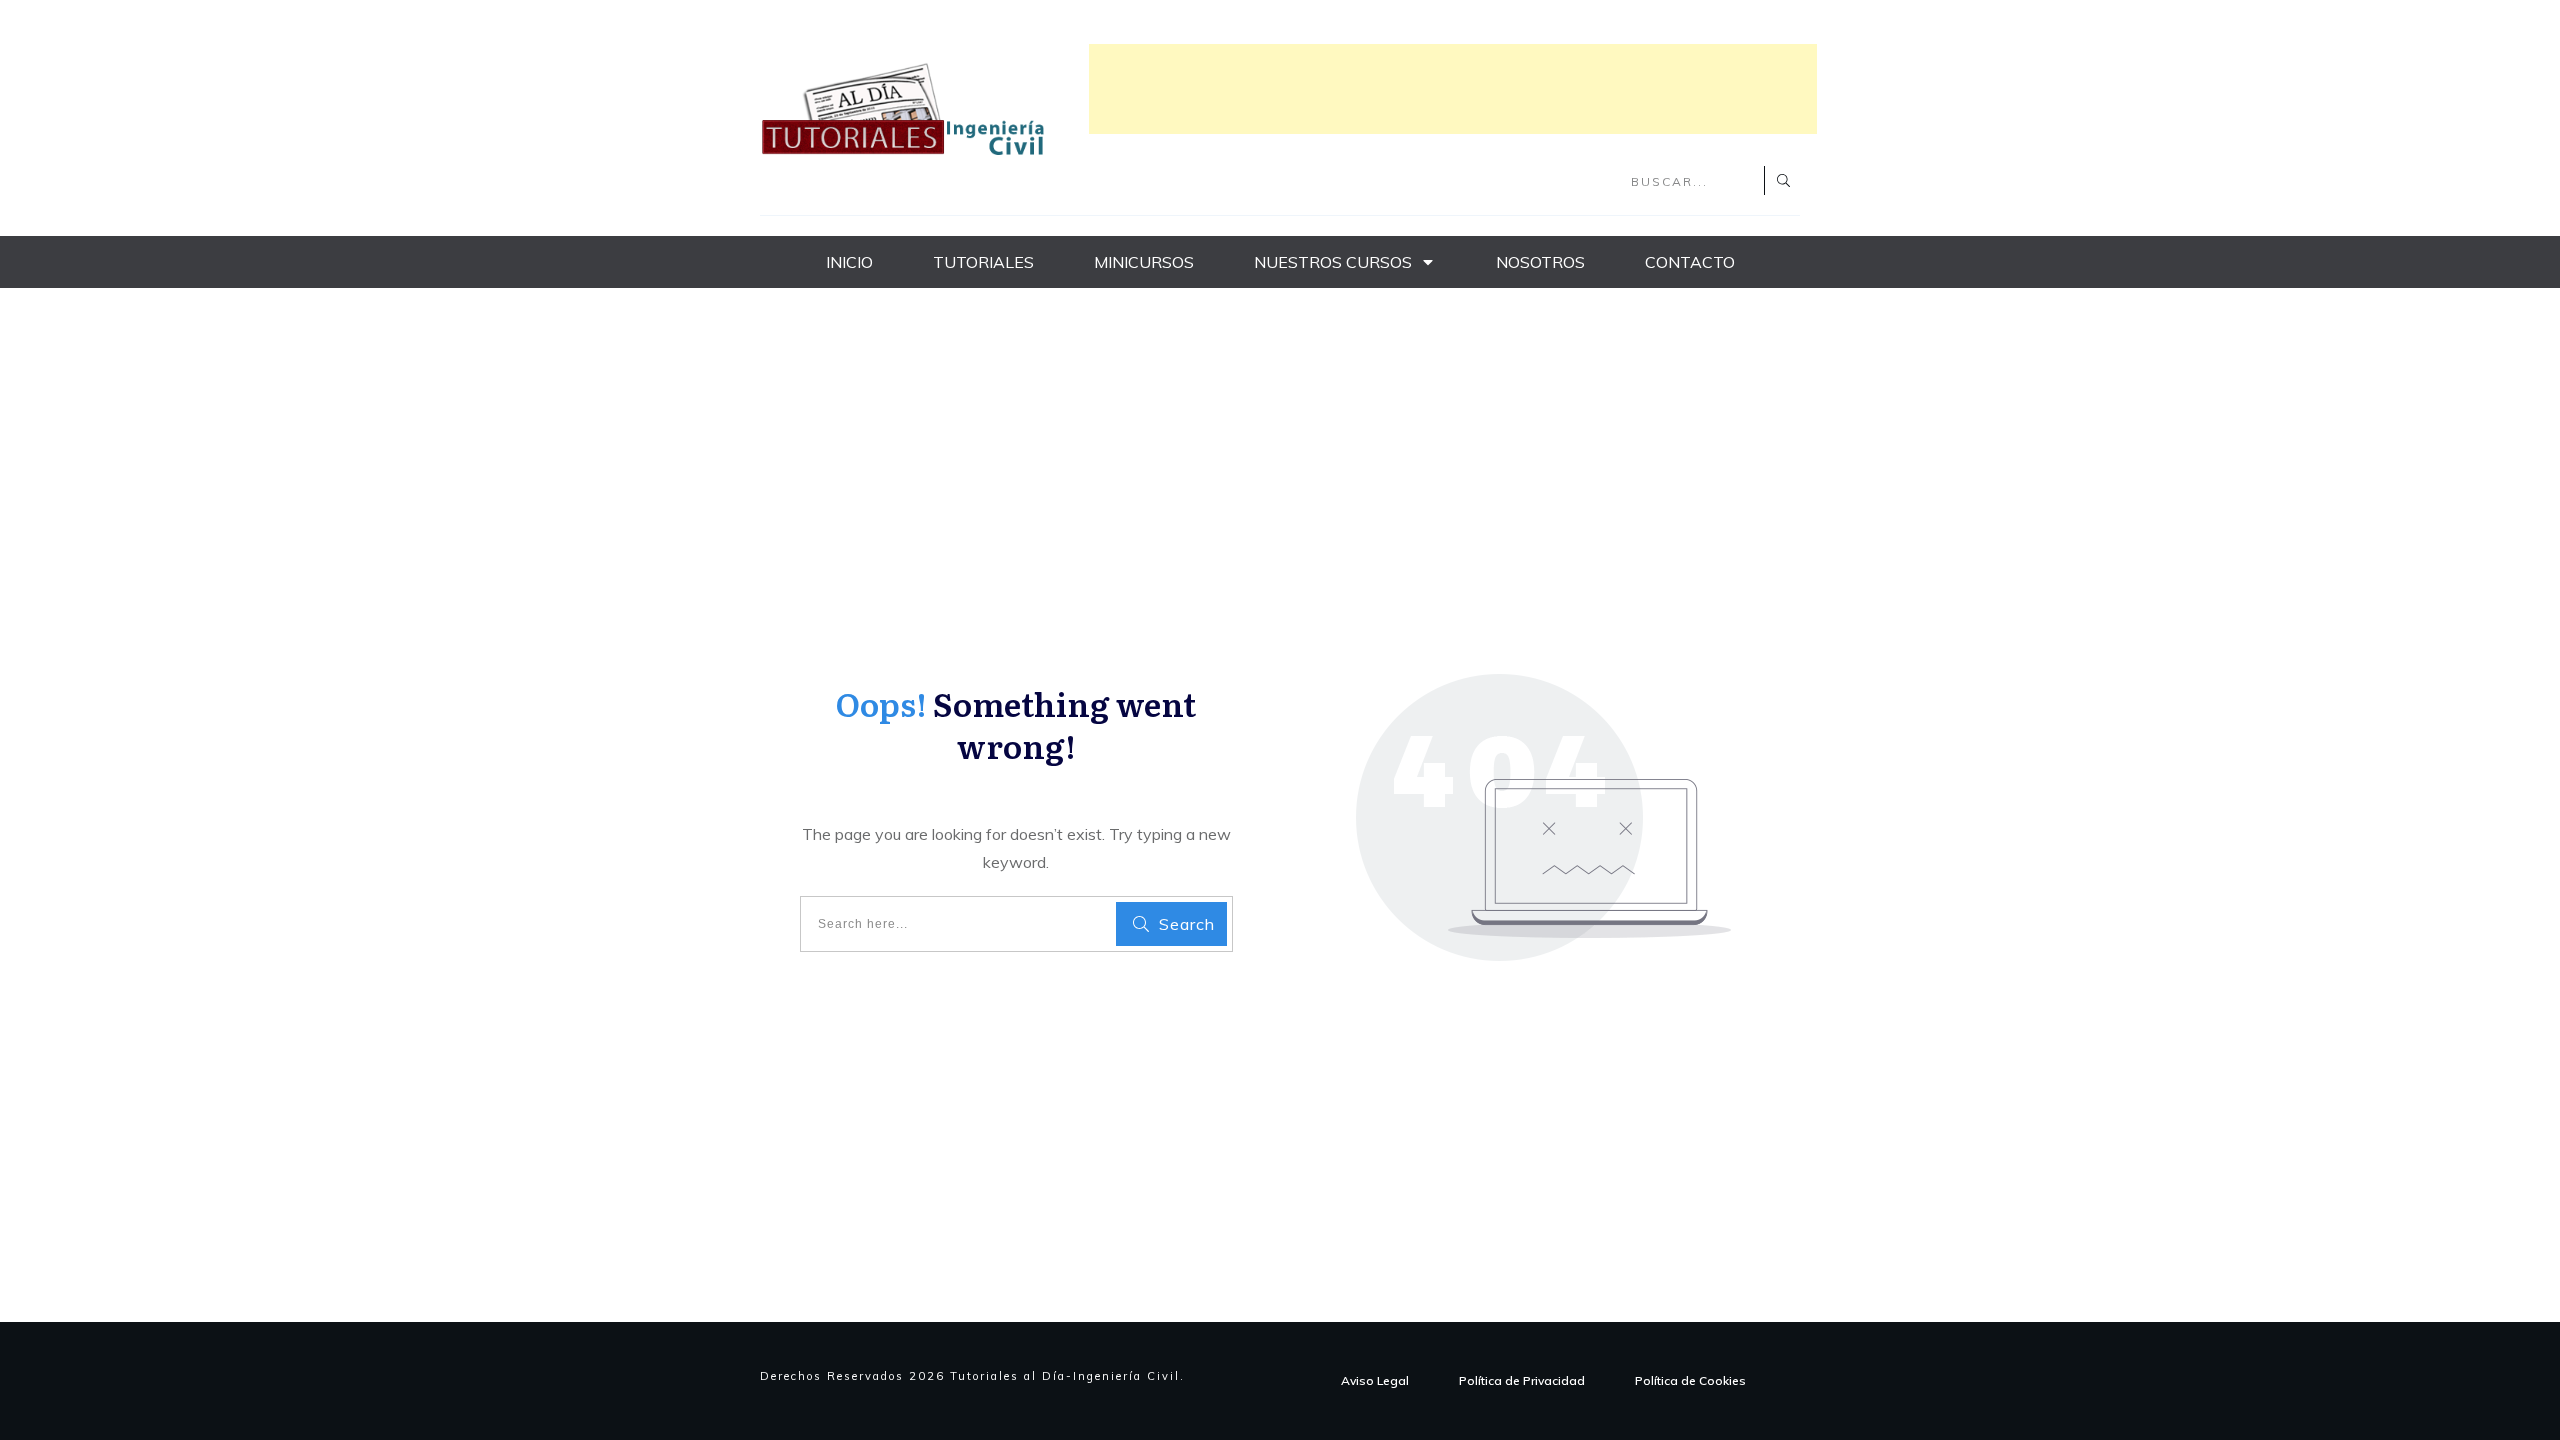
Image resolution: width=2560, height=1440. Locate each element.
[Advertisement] (1453, 89)
